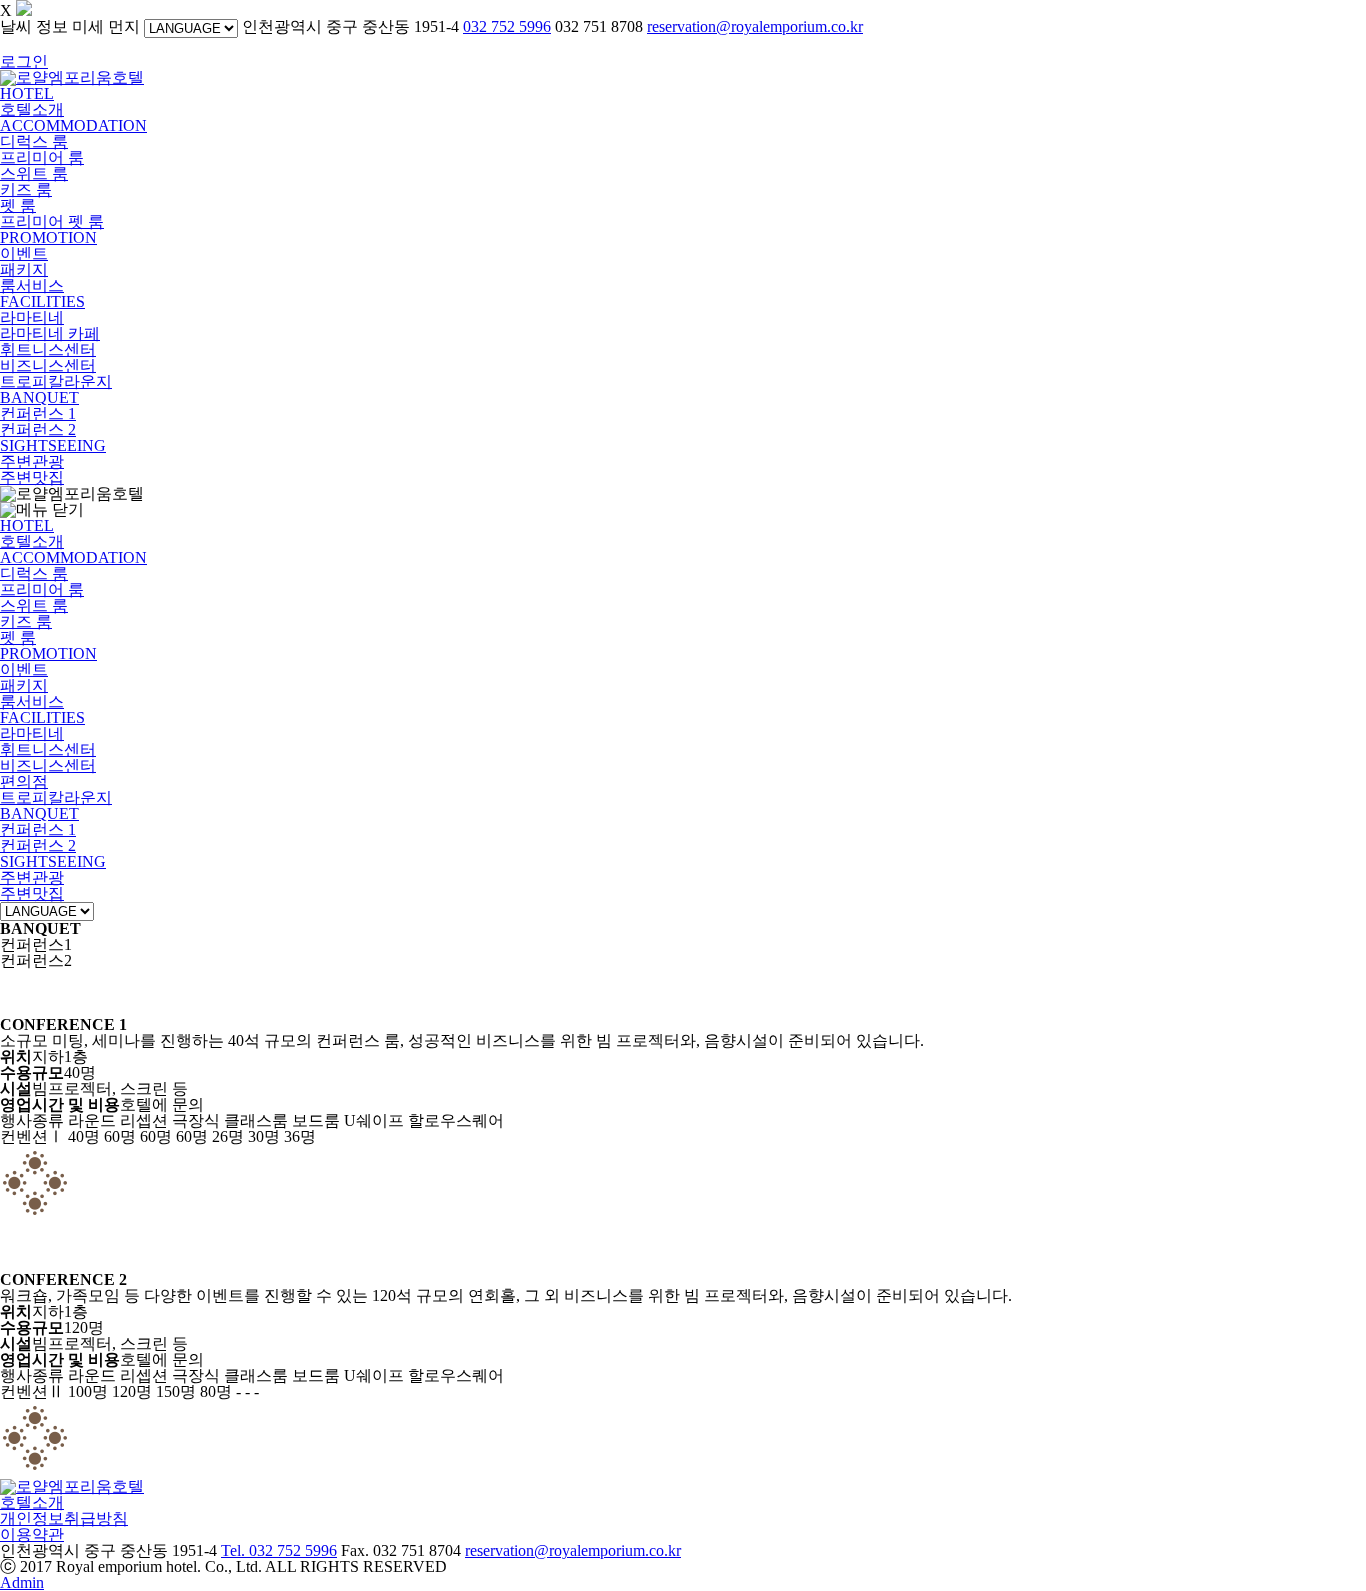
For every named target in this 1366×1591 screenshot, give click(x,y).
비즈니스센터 (48, 365)
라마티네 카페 (50, 333)
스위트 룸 (34, 173)
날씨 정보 (34, 26)
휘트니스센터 (48, 349)
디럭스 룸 (34, 141)
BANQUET (39, 397)
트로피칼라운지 (56, 381)
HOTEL (27, 93)
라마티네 (32, 317)
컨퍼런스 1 (38, 413)
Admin (22, 1582)
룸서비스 (32, 285)
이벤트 (24, 253)
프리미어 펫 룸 (52, 221)
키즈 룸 (26, 189)
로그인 (24, 61)
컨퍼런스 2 (38, 429)
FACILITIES (42, 301)
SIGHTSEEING (53, 445)
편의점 (24, 781)
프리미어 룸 (42, 157)
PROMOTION (48, 237)
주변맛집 (32, 477)
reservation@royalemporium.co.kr (755, 26)
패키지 (24, 269)
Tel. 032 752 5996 (279, 1550)
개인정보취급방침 (64, 1518)
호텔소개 (32, 109)
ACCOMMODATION (73, 125)
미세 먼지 (106, 26)
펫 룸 (18, 205)
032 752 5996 (507, 26)
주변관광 (32, 461)
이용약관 (32, 1534)
